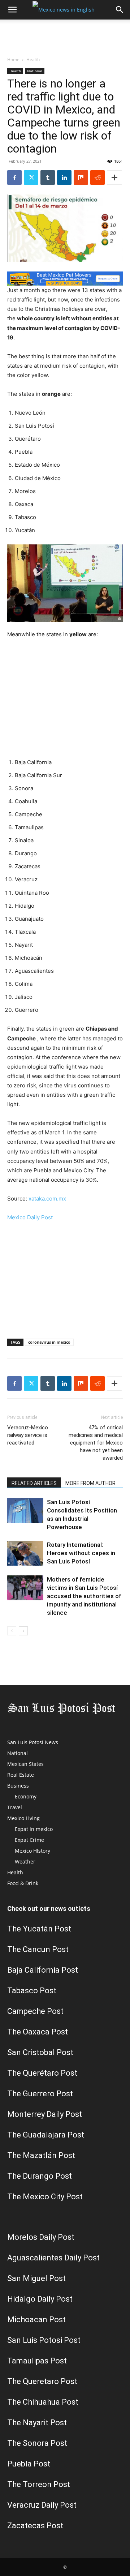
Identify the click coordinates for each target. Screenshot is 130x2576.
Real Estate (21, 1775)
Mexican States (25, 1764)
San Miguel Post (36, 2278)
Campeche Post (35, 2011)
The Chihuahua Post (43, 2402)
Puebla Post (29, 2464)
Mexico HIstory (32, 1851)
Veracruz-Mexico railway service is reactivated (28, 1435)
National (35, 71)
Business (18, 1786)
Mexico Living (23, 1818)
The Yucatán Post (39, 1929)
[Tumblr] (48, 177)
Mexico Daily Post (30, 1217)
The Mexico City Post (45, 2197)
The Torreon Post (39, 2484)
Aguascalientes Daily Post (53, 2258)
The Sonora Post (37, 2443)
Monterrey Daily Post (45, 2114)
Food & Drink (23, 1883)
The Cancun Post (38, 1949)
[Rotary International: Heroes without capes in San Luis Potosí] (25, 1553)
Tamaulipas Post (37, 2361)
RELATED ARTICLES (34, 1483)
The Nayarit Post (37, 2423)
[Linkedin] (64, 177)
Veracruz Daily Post (42, 2505)
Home (13, 59)
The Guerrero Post (40, 2094)
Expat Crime (29, 1840)
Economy (26, 1796)
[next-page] (23, 1631)
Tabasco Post (32, 1991)
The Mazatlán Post (41, 2155)
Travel (15, 1807)
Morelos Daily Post (41, 2237)
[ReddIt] (97, 177)
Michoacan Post (36, 2320)
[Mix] (81, 177)
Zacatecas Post (35, 2526)
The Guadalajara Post (46, 2135)
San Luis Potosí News (33, 1742)
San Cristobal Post (40, 2052)
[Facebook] (14, 177)
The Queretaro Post (42, 2381)
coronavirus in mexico (49, 1342)
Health (33, 59)
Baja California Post (43, 1970)
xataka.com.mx (47, 1199)
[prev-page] (12, 1631)
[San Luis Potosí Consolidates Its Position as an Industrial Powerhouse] (25, 1510)
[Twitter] (31, 177)
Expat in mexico (34, 1829)
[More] (114, 177)
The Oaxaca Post (38, 2032)
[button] (12, 10)
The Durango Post (40, 2176)
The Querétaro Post (42, 2073)
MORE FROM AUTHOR (90, 1483)
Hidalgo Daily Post (40, 2299)
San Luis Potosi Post (44, 2340)
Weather (25, 1862)
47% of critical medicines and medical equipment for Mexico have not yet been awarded (96, 1443)
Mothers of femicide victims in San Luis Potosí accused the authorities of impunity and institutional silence (84, 1596)
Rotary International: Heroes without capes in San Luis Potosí (81, 1553)
